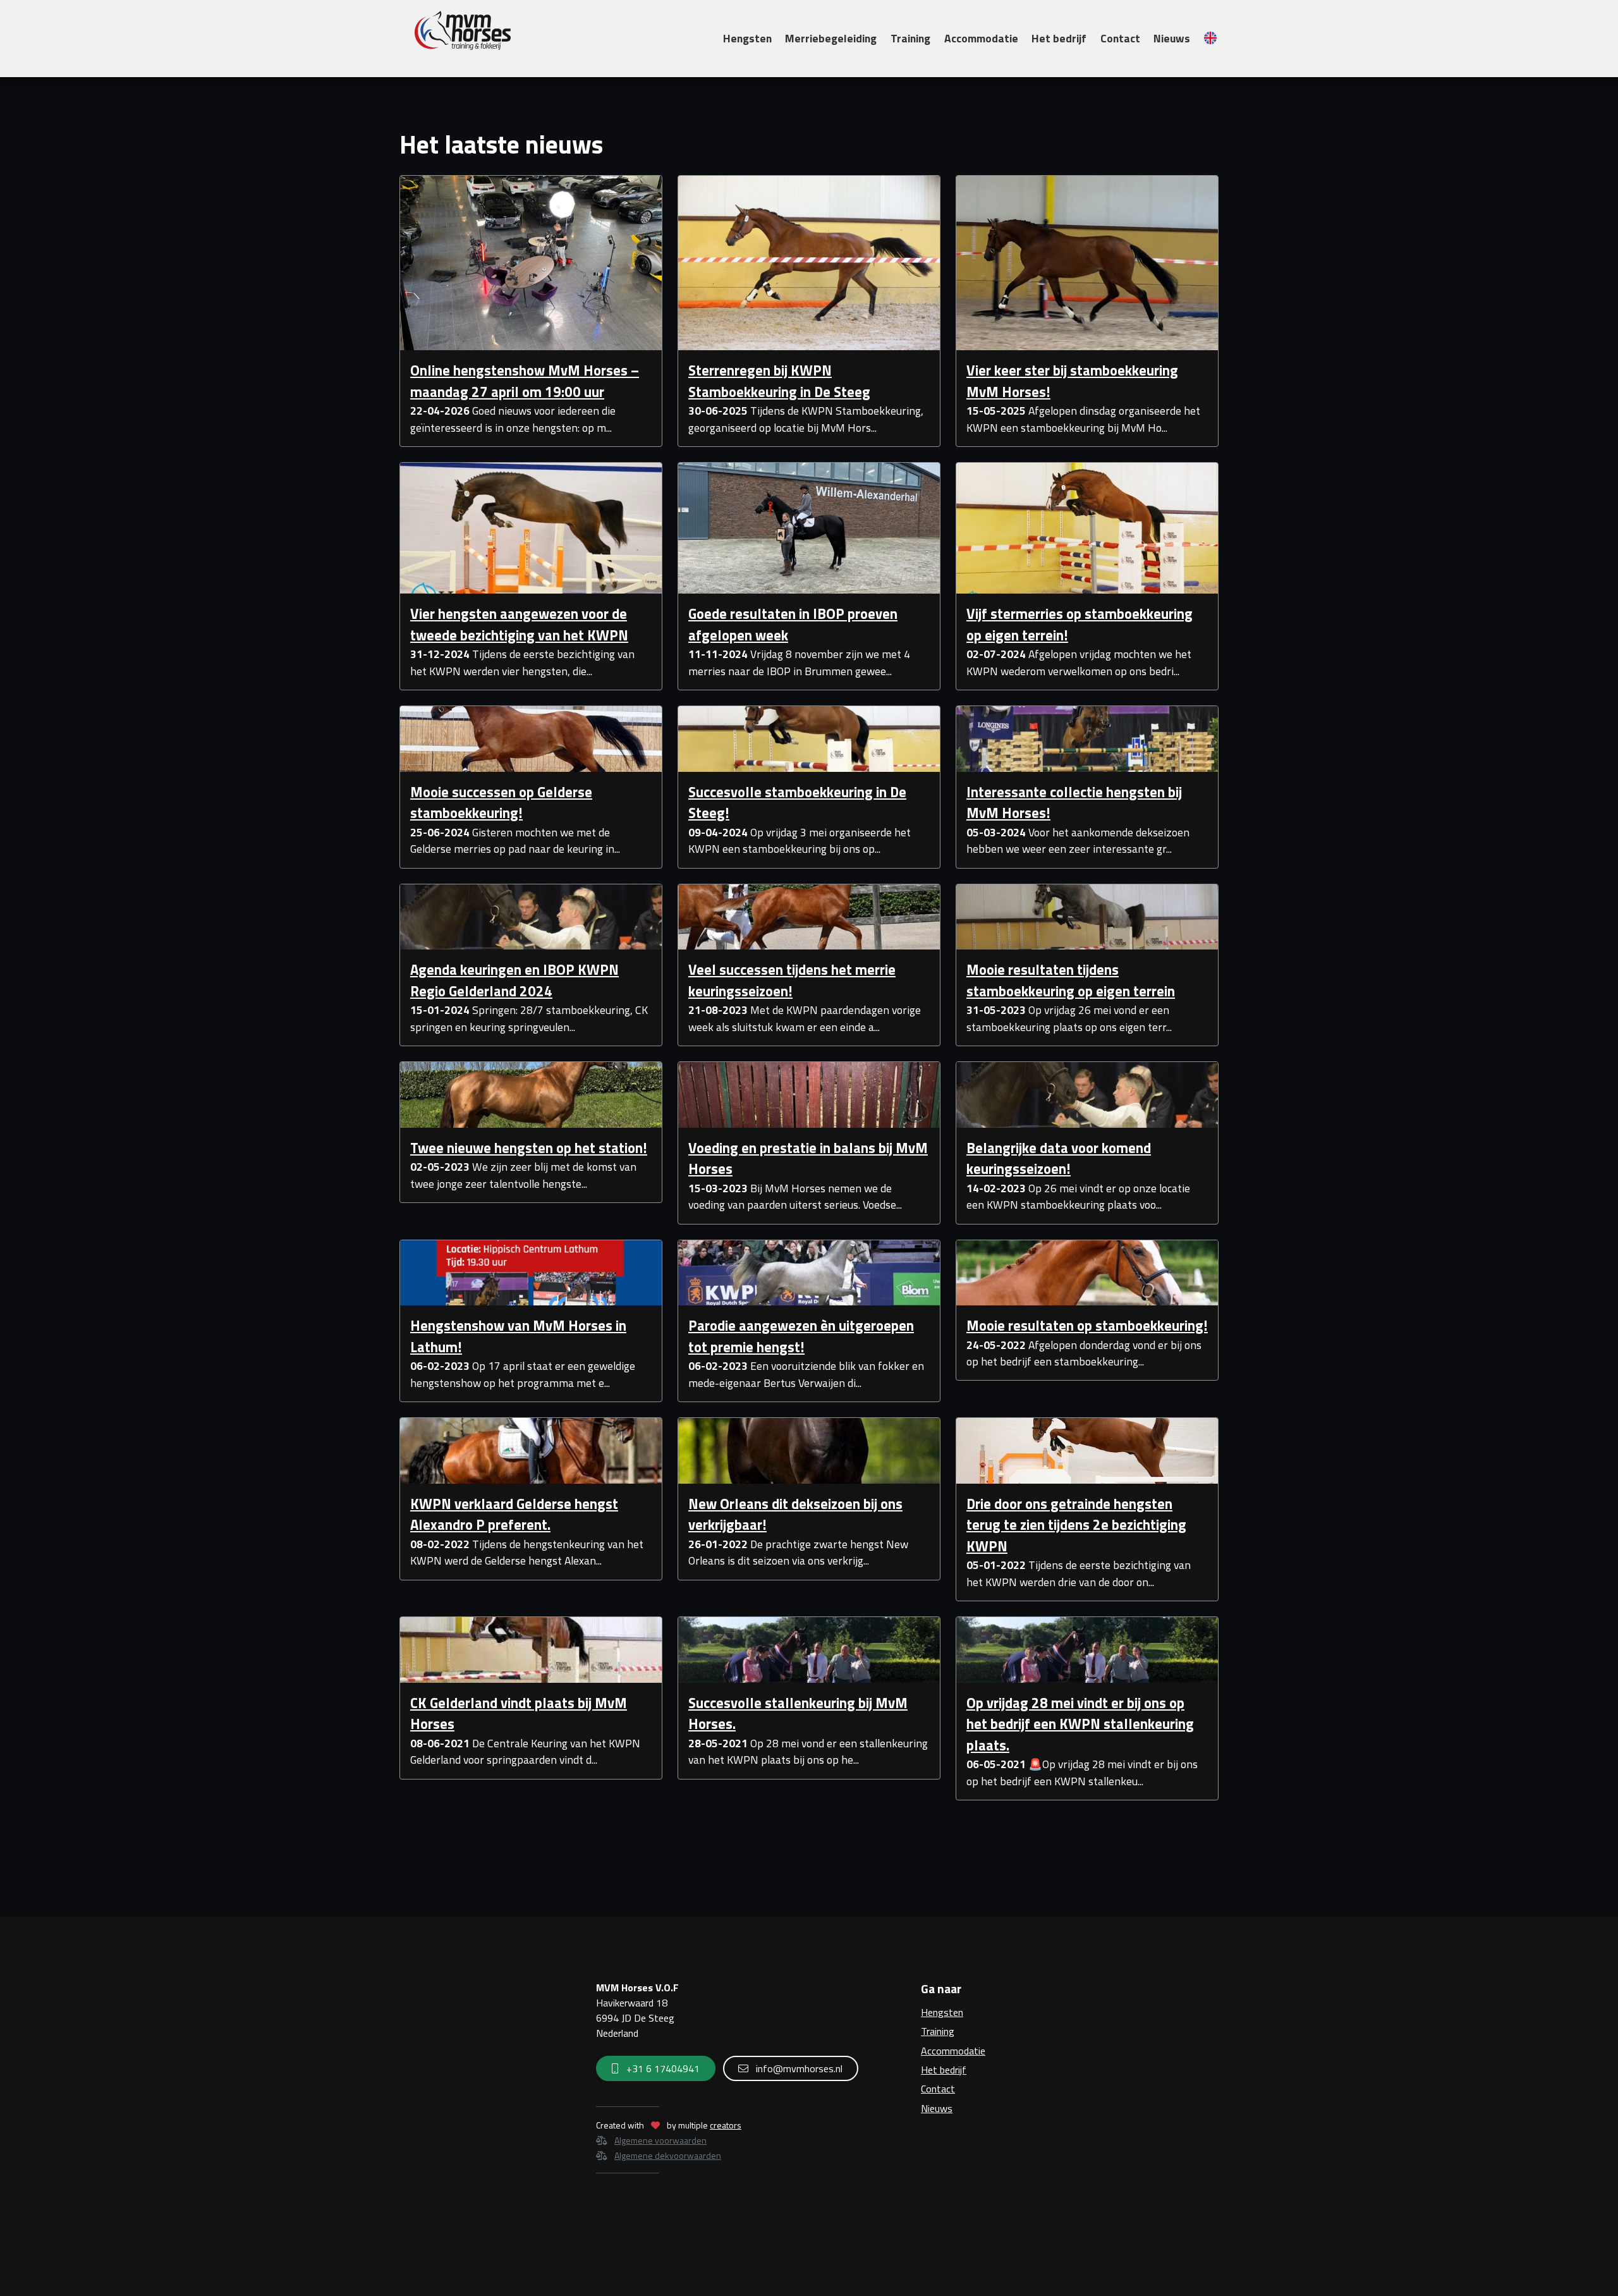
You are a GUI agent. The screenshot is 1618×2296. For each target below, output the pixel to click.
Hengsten (747, 38)
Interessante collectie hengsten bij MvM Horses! (1074, 803)
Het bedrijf (1059, 38)
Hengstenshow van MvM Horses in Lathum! (518, 1336)
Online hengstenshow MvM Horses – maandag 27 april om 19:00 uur (525, 381)
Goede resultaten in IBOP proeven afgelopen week (793, 625)
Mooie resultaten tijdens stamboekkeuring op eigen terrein (1071, 980)
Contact (1120, 38)
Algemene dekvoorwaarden (668, 2155)
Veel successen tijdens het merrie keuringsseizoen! (792, 980)
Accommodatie (981, 38)
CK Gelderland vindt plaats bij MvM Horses (519, 1714)
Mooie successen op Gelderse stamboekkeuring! (501, 803)
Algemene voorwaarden (660, 2140)
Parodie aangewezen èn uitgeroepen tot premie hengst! (801, 1336)
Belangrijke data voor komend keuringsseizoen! (1059, 1159)
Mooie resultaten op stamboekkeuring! (1087, 1326)
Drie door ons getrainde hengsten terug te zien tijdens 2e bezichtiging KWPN (1076, 1525)
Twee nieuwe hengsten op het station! (529, 1148)
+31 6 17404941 (662, 2068)
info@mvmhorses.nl (798, 2068)
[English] (1210, 38)
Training (910, 38)
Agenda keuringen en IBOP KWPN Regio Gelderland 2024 (514, 980)
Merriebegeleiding (831, 38)
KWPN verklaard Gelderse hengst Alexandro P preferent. (514, 1515)
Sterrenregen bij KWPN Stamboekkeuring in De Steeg (779, 381)
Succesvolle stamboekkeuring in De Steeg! (797, 803)
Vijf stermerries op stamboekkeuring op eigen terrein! (1080, 625)
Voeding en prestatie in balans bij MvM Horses (808, 1159)
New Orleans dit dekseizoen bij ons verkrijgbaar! (795, 1515)
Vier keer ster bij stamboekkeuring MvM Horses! (1072, 381)
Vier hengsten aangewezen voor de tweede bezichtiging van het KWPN (519, 625)
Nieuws (1172, 38)
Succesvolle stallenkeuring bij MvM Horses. (798, 1714)
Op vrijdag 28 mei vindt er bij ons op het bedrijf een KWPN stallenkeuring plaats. (1080, 1724)
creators (726, 2125)
